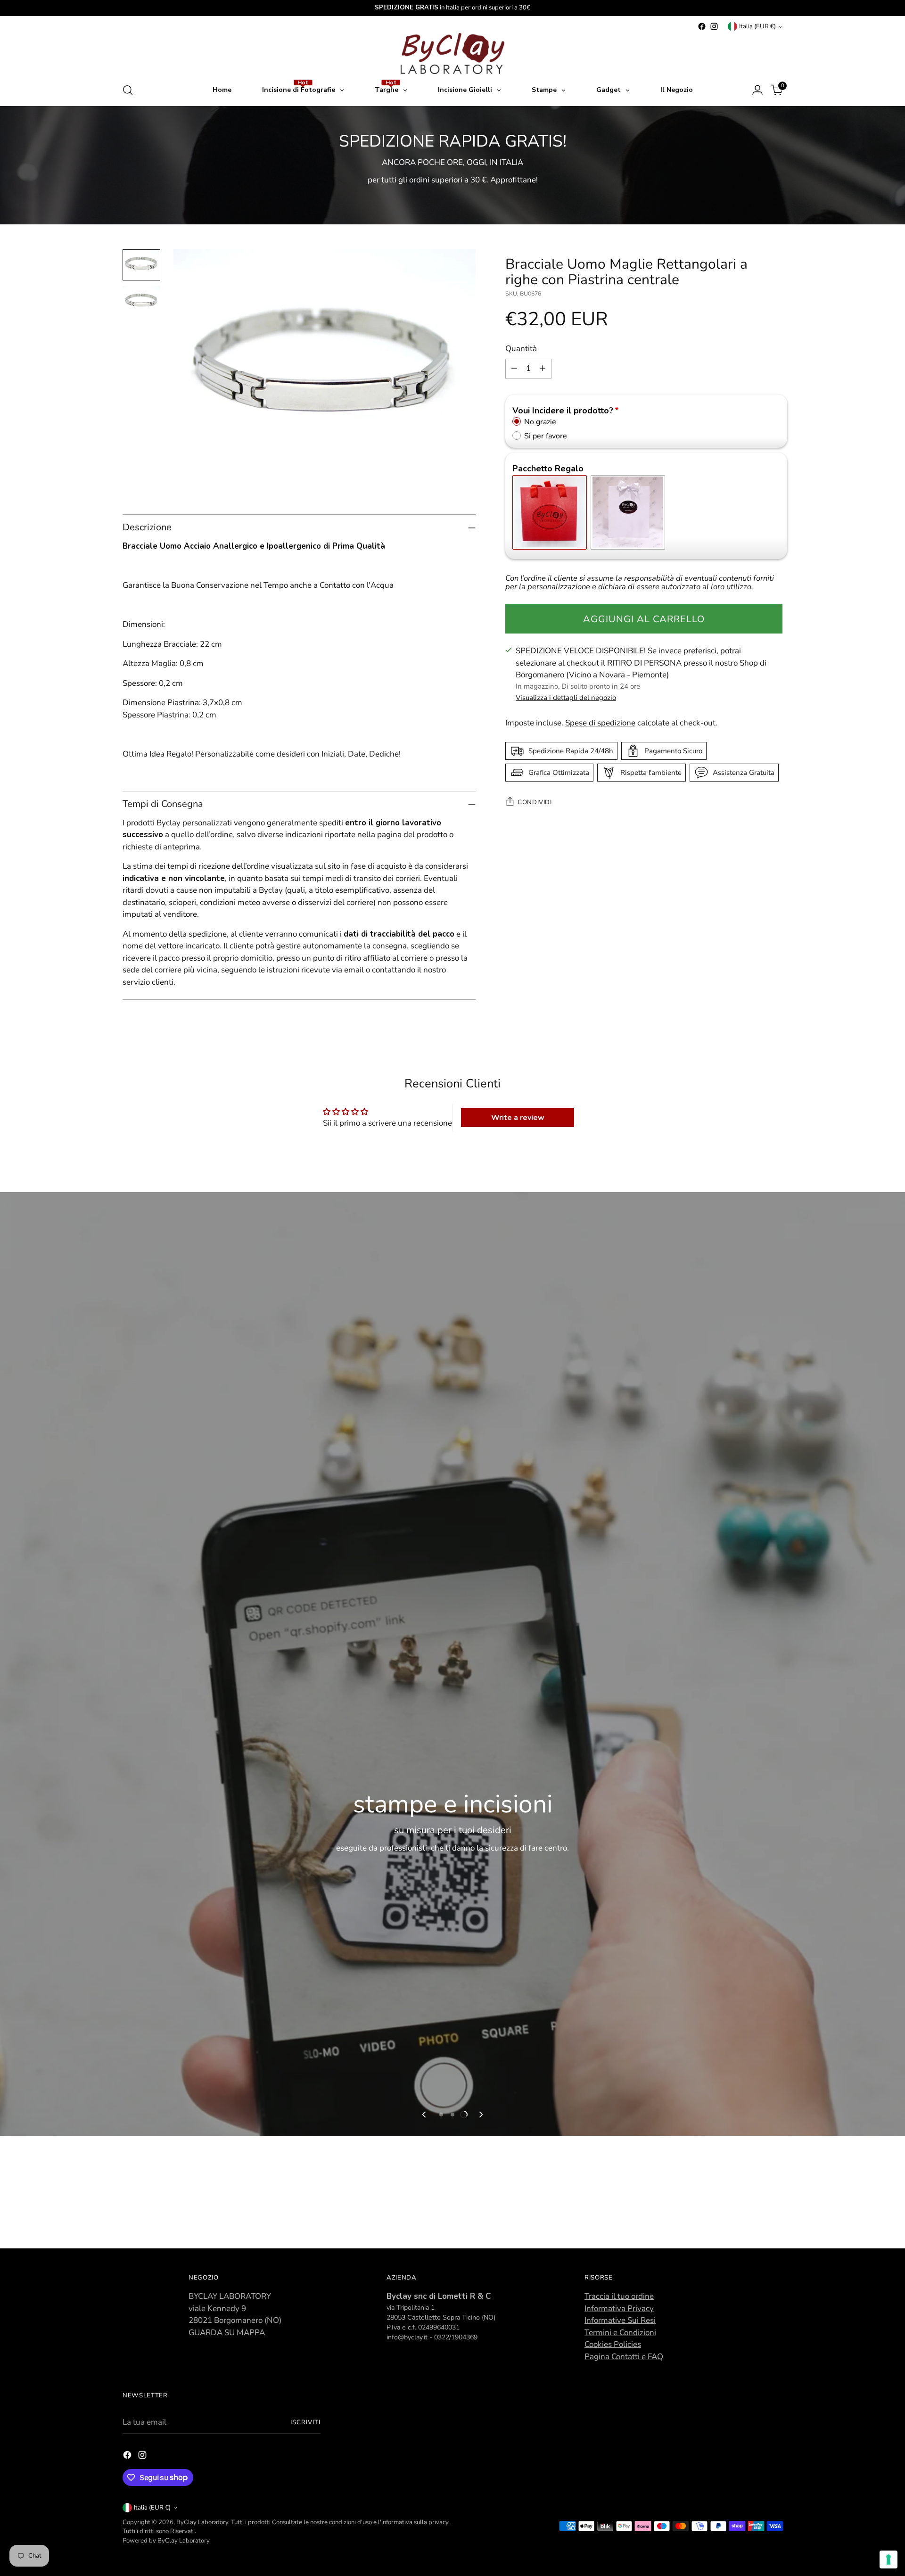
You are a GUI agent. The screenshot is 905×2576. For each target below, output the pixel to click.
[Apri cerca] (128, 90)
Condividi (535, 802)
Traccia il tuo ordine (619, 2296)
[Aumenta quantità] (543, 368)
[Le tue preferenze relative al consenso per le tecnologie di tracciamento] (889, 2560)
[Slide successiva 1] (441, 2115)
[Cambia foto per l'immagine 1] (141, 265)
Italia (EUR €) (757, 26)
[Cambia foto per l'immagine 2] (141, 302)
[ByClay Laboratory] (452, 53)
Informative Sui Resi (620, 2320)
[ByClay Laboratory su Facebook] (702, 26)
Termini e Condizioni (620, 2333)
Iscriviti (305, 2422)
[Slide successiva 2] (452, 2115)
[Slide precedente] (425, 2115)
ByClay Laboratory (202, 2522)
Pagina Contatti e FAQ (624, 2357)
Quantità (521, 349)
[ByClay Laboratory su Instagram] (714, 26)
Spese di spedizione (600, 723)
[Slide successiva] (480, 2115)
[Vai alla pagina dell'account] (757, 90)
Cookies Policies (613, 2344)
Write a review (518, 1118)
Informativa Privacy (619, 2309)
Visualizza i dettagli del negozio (566, 698)
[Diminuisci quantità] (514, 368)
